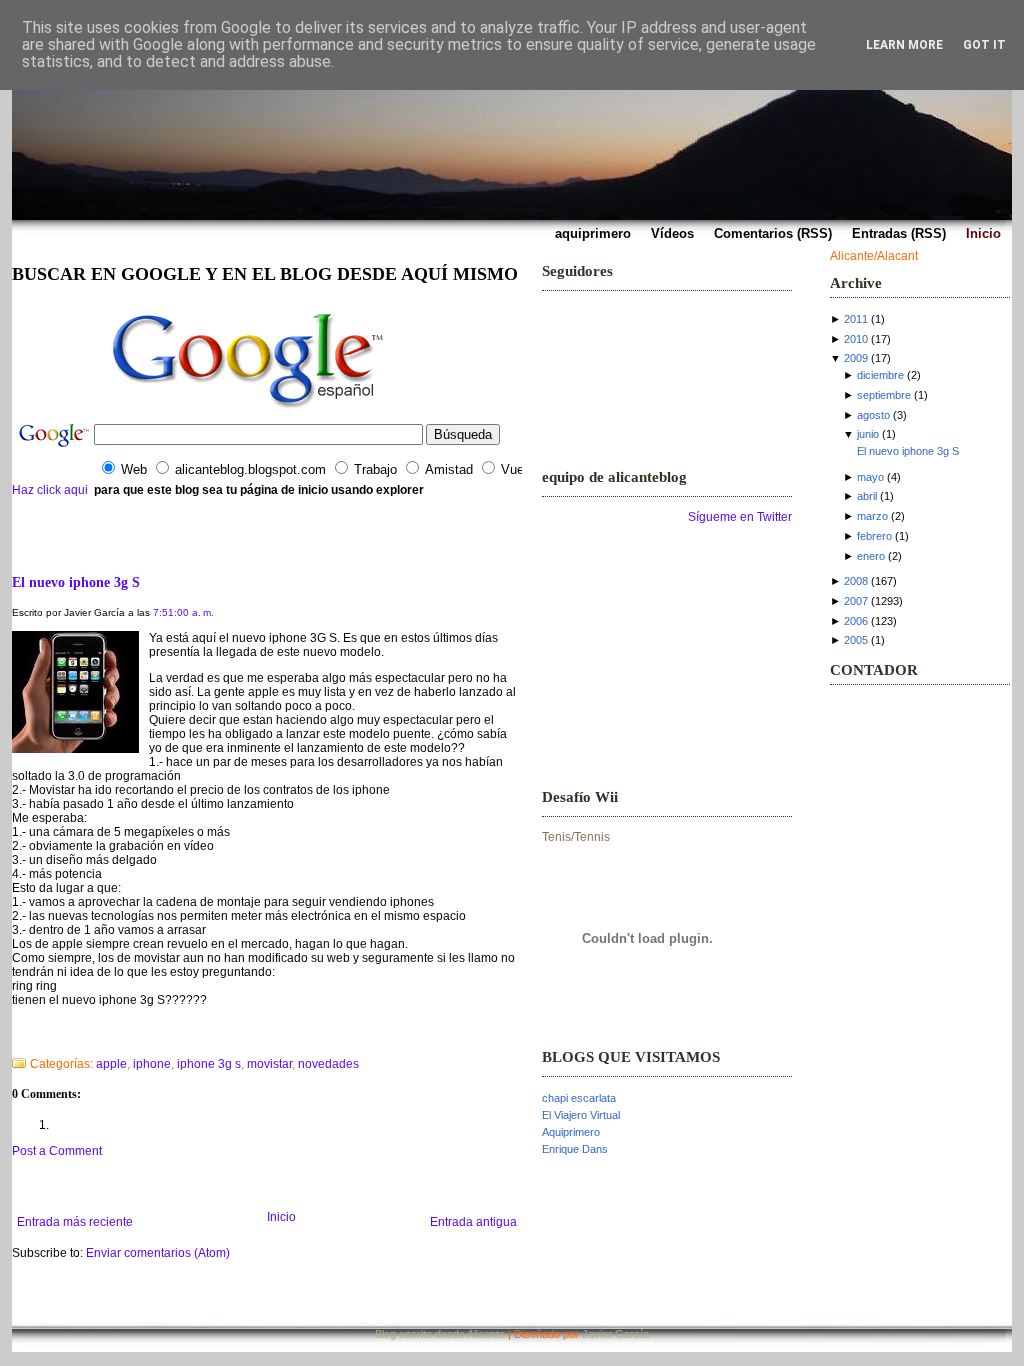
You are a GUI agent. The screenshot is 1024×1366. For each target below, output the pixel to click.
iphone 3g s (209, 1064)
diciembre (880, 375)
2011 (856, 319)
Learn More (904, 45)
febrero (874, 536)
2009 (856, 358)
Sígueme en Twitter (740, 517)
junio (868, 434)
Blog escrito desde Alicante (440, 1334)
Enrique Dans (575, 1149)
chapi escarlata (579, 1098)
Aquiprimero (571, 1132)
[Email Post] (13, 1038)
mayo (870, 477)
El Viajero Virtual (581, 1115)
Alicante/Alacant (874, 256)
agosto (873, 415)
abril (867, 496)
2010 (856, 339)
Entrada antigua (473, 1222)
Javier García (615, 1334)
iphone (152, 1064)
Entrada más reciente (75, 1222)
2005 (856, 640)
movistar (269, 1064)
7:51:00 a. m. (183, 612)
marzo (872, 516)
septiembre (884, 395)
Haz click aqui (50, 490)
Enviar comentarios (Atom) (158, 1253)
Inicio (281, 1217)
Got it (984, 45)
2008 (856, 581)
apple (111, 1064)
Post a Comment (57, 1151)
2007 (856, 601)
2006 (856, 621)
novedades (328, 1064)
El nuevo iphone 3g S (76, 582)
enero (871, 556)
